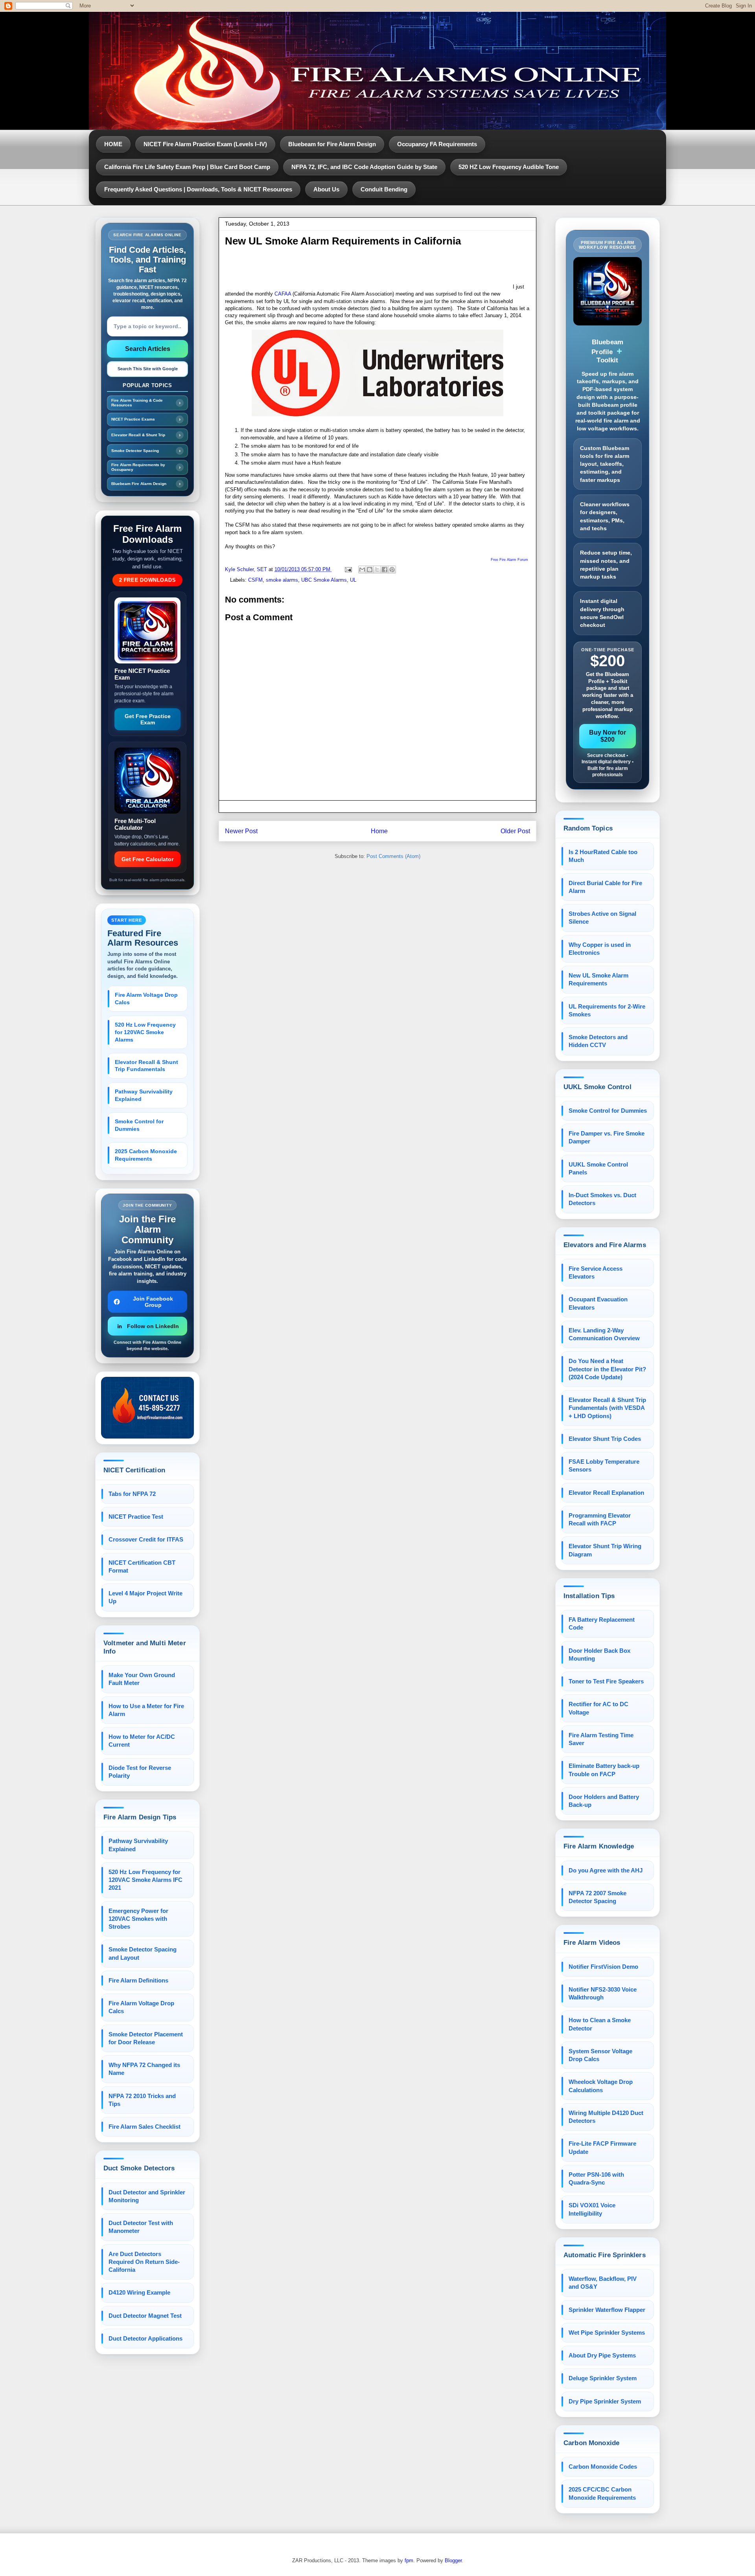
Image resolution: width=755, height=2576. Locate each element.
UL (353, 580)
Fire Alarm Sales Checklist (145, 2127)
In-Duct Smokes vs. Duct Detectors (602, 1199)
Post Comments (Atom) (393, 856)
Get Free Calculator (147, 859)
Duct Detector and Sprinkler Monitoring (147, 2196)
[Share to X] (377, 570)
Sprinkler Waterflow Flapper (607, 2310)
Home (379, 831)
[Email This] (362, 570)
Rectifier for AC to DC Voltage (598, 1708)
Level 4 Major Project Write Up (145, 1597)
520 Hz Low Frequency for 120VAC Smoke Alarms (145, 1032)
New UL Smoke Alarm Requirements (598, 979)
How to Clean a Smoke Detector (600, 2024)
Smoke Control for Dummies (139, 1125)
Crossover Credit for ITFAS (146, 1539)
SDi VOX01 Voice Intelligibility (592, 2209)
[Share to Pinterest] (392, 570)
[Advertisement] (368, 271)
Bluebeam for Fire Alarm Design (332, 144)
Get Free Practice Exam (148, 719)
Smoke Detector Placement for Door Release (146, 2038)
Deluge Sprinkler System (603, 2378)
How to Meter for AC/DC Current (142, 1741)
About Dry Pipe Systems (602, 2355)
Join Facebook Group (153, 1302)
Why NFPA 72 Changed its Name (144, 2069)
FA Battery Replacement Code (602, 1623)
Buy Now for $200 (608, 736)
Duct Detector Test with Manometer (141, 2227)
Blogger (453, 2560)
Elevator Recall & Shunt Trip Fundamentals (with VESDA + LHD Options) (607, 1408)
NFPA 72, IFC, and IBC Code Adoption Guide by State (364, 167)
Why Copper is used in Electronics (600, 949)
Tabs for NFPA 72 (132, 1494)
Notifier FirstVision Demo (603, 1967)
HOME (113, 144)
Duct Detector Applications (145, 2338)
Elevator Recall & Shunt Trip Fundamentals (146, 1066)
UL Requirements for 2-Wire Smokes (607, 1010)
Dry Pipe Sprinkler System (605, 2401)
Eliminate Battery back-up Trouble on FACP (604, 1770)
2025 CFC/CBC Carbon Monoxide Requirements (602, 2493)
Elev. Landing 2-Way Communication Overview (604, 1334)
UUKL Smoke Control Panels (598, 1168)
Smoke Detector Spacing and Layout (143, 1953)
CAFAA (283, 294)
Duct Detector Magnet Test (145, 2316)
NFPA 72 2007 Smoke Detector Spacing (598, 1897)
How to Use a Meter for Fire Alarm (146, 1710)
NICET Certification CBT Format (142, 1566)
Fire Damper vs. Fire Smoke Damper (607, 1137)
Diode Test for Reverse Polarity (140, 1772)
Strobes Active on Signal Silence (602, 918)
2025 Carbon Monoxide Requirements (146, 1155)
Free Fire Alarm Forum (509, 560)
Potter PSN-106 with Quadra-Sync (596, 2178)
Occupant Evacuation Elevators (598, 1303)
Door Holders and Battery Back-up (604, 1801)
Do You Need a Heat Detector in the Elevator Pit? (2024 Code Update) (607, 1369)
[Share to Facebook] (385, 570)
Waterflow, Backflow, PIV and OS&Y (603, 2283)
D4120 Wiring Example (139, 2292)
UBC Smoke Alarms (324, 580)
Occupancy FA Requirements (437, 144)
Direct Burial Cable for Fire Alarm (605, 887)
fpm (409, 2560)
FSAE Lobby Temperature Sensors (604, 1465)
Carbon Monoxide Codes (603, 2467)
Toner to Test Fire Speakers (606, 1681)
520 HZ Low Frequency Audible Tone (509, 167)
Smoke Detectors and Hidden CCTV (598, 1041)
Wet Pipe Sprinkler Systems (607, 2333)
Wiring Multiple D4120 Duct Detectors (606, 2117)
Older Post (515, 831)
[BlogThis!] (370, 570)
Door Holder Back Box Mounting (599, 1655)
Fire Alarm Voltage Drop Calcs (146, 999)
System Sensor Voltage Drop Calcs (600, 2055)
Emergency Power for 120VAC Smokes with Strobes (138, 1919)
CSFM (255, 580)
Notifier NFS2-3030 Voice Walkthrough (603, 1993)
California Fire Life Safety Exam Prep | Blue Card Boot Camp (187, 167)
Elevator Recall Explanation (606, 1493)
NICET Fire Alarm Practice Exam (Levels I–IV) (205, 144)
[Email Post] (348, 569)
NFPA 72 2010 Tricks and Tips (142, 2100)
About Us (326, 189)
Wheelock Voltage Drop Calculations (601, 2086)
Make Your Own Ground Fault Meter (142, 1679)
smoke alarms (282, 580)
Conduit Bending (384, 189)
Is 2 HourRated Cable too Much (603, 856)
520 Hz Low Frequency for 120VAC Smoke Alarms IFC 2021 (145, 1880)
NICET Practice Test (136, 1517)
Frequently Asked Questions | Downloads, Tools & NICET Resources (198, 189)
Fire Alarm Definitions (138, 1980)
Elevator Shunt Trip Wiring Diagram (605, 1550)
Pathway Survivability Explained (144, 1095)
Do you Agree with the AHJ (606, 1870)
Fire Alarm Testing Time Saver (601, 1739)
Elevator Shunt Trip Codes (605, 1439)
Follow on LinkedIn (153, 1326)
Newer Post (241, 831)
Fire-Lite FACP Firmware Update (602, 2147)
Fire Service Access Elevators (596, 1272)
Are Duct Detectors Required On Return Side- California (144, 2262)
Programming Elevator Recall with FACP (600, 1519)
